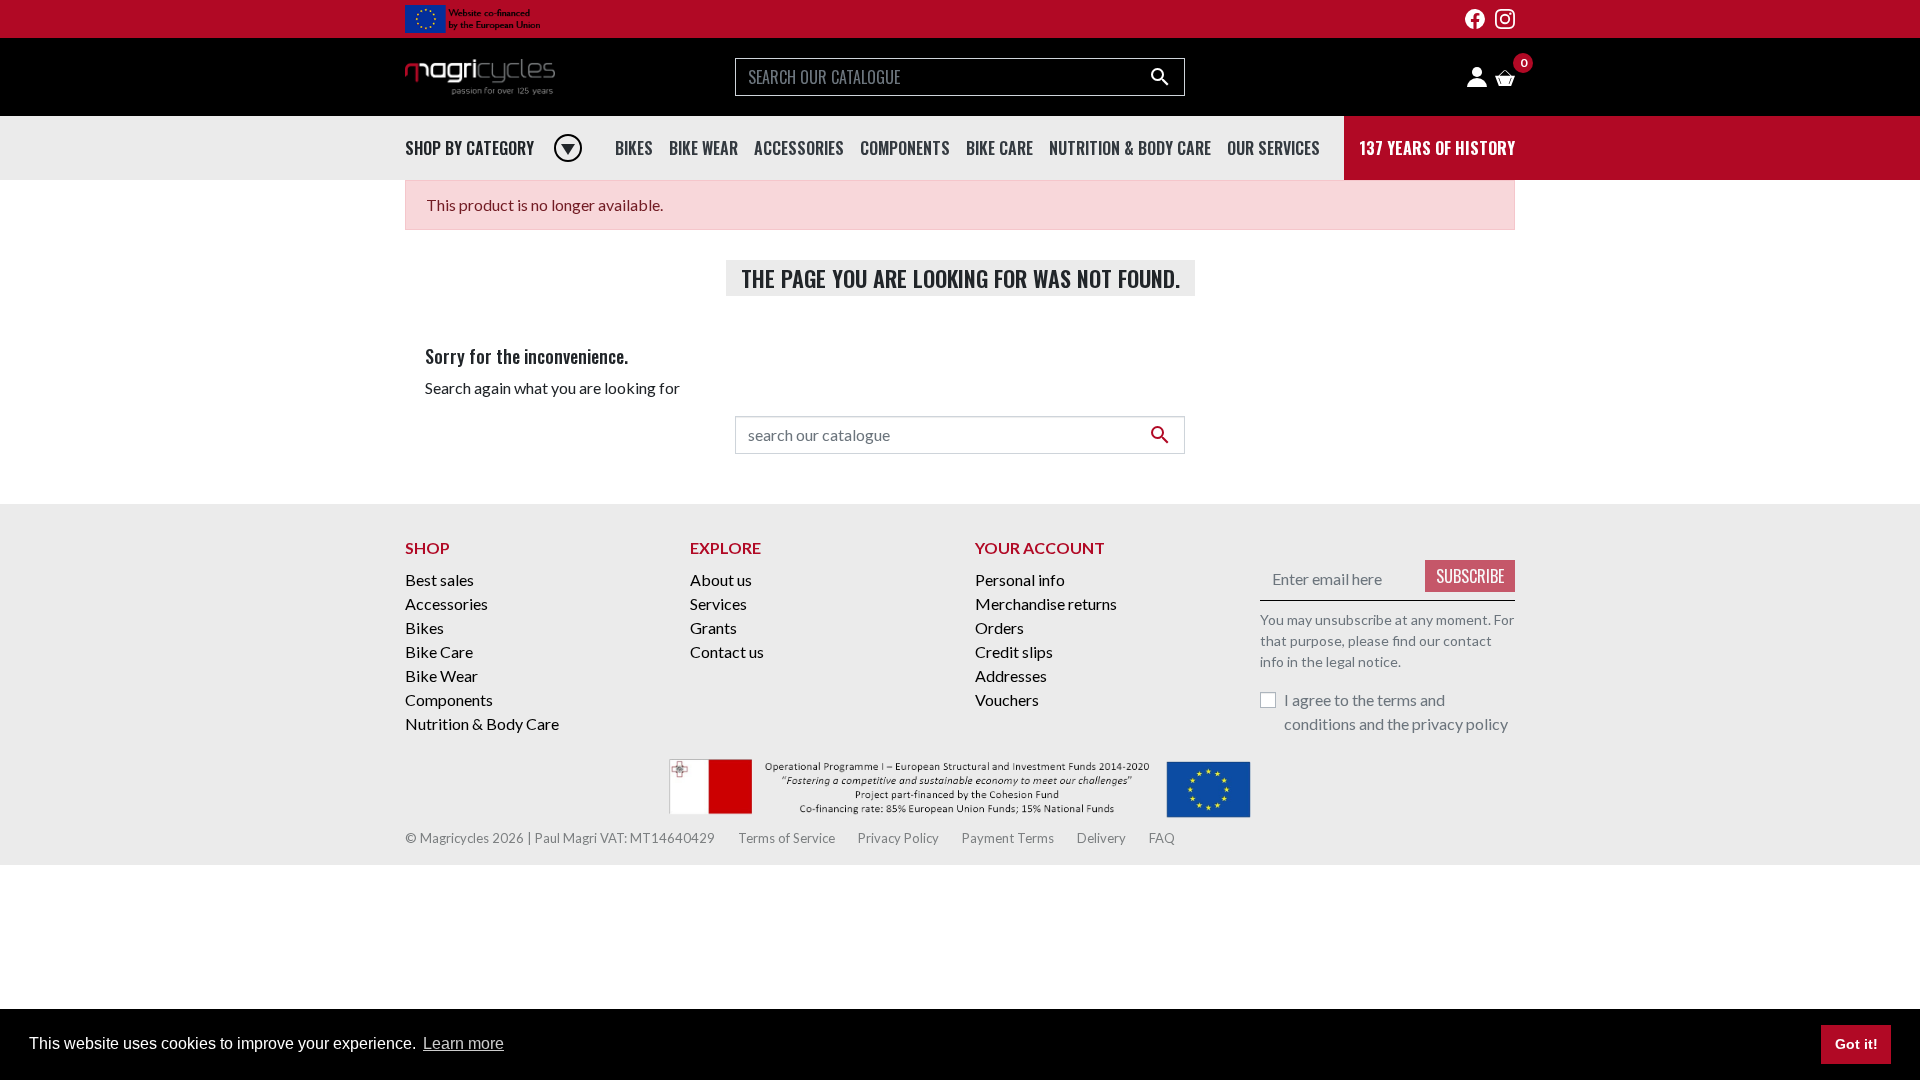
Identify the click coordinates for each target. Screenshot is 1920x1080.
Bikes (424, 627)
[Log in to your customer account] (1477, 77)
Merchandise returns (1046, 603)
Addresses (1011, 675)
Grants (713, 627)
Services (718, 603)
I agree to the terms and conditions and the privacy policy (1396, 711)
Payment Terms (1009, 838)
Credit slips (1014, 651)
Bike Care (439, 651)
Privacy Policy (900, 838)
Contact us (727, 651)
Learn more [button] (463, 1043)
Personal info (1020, 579)
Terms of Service (788, 838)
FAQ (1162, 838)
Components (449, 699)
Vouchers (1007, 699)
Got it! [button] (1856, 1044)
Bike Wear (441, 675)
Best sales (439, 579)
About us (721, 579)
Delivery (1103, 838)
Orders (999, 627)
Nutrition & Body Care (482, 723)
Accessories (446, 603)
